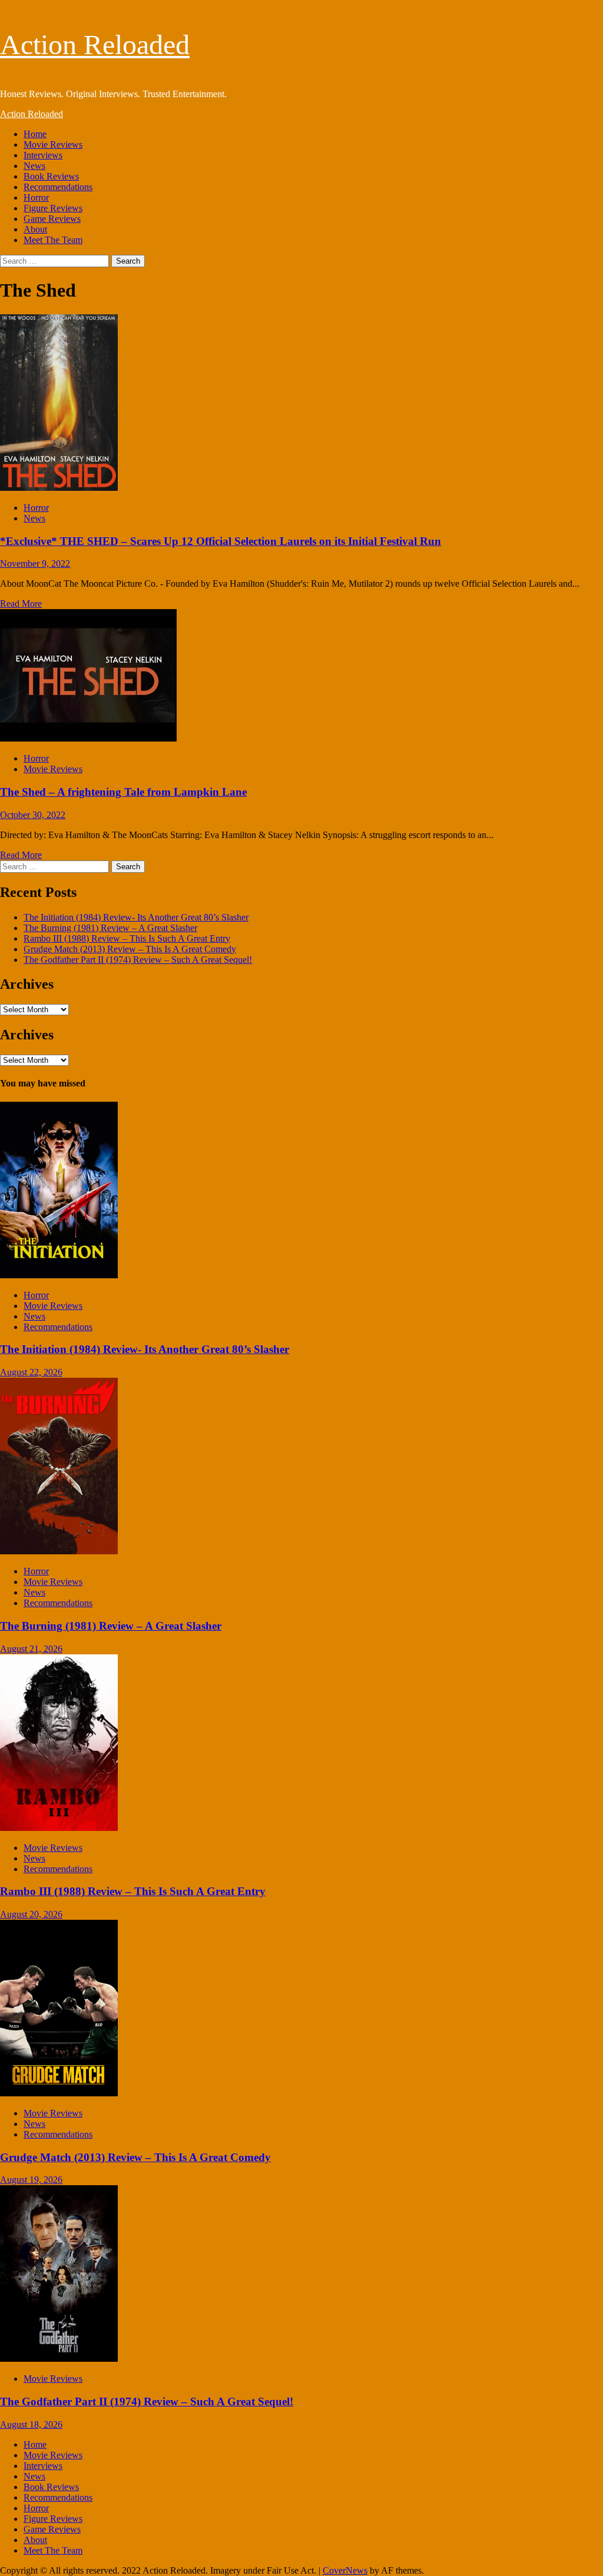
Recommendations (58, 187)
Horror (36, 197)
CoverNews (345, 2570)
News (34, 166)
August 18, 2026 (31, 2424)
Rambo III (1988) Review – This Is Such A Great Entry (127, 938)
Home (35, 134)
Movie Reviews (53, 144)
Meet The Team (53, 240)
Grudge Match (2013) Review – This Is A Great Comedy (130, 949)
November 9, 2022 (35, 564)
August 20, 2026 (31, 1914)
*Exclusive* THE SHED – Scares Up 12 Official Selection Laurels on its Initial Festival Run (221, 541)
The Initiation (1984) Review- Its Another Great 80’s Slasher (136, 917)
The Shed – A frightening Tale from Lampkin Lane (123, 792)
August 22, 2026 (31, 1372)
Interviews (43, 155)
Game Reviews (52, 219)
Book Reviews (51, 176)
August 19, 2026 (31, 2180)
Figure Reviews (53, 208)
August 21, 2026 (31, 1649)
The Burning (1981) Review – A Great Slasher (110, 928)
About (35, 229)
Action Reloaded (95, 44)
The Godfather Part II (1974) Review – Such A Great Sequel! (138, 960)
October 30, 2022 (33, 815)
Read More (21, 604)
